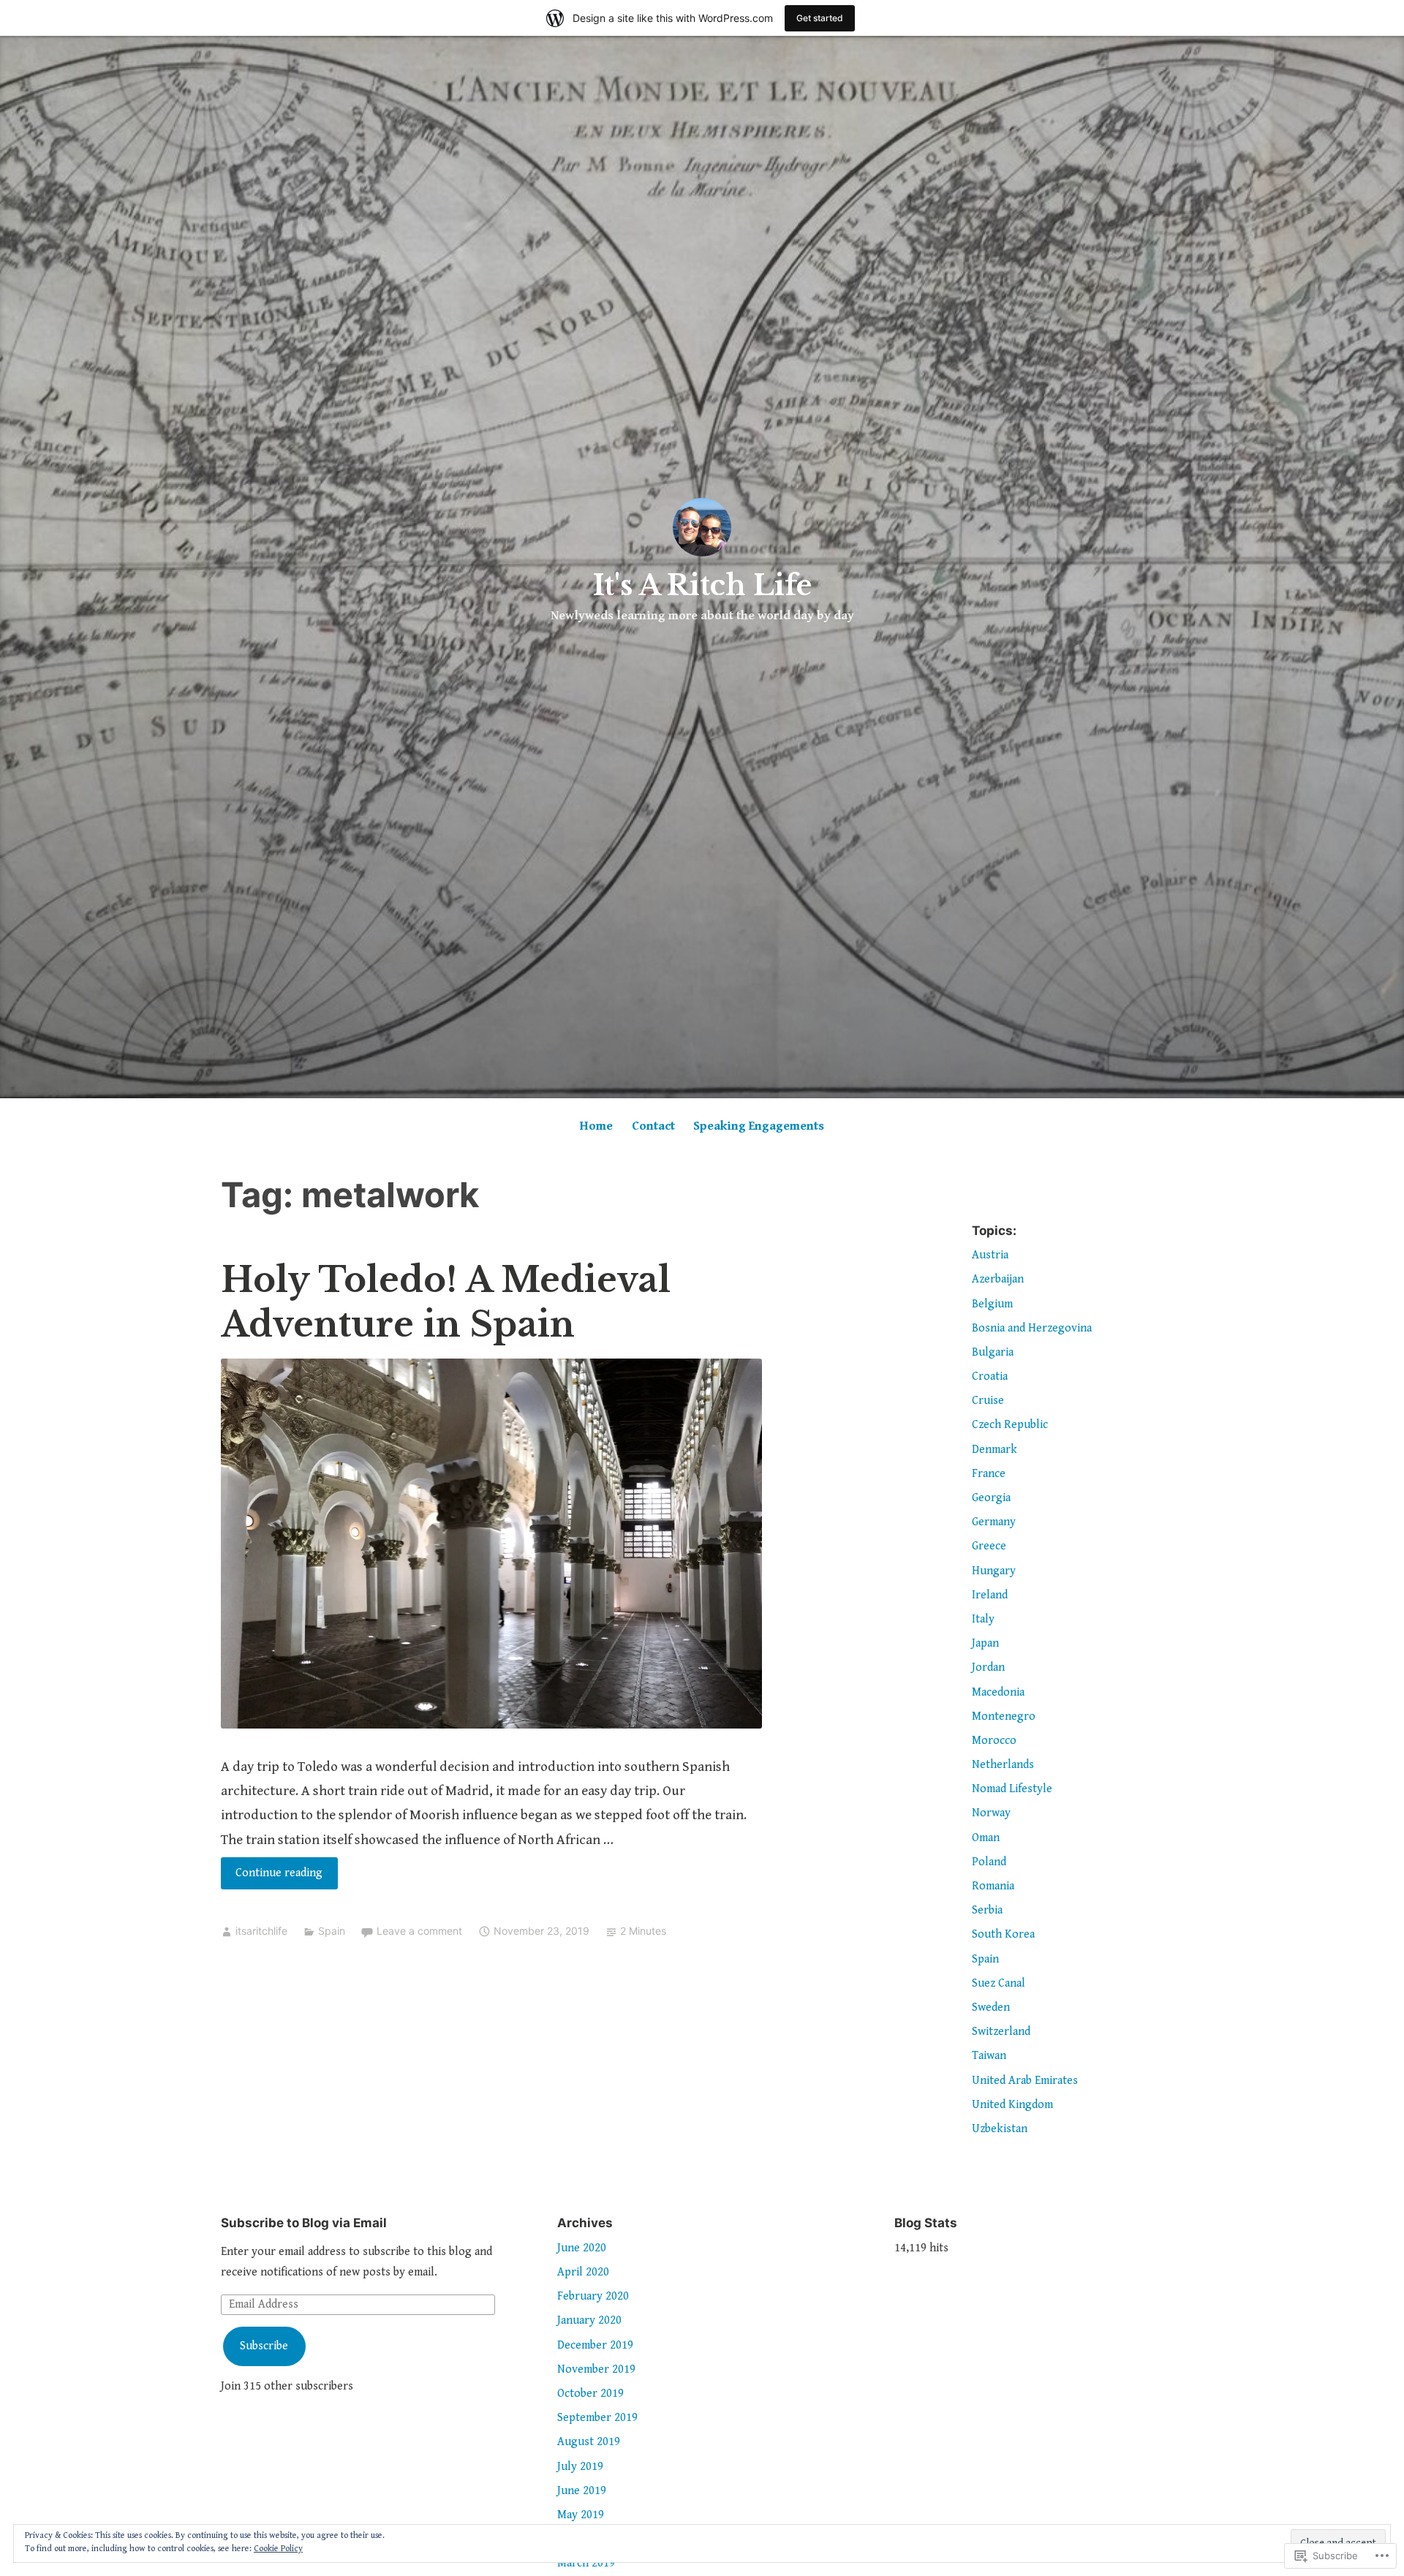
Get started (820, 18)
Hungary (994, 1571)
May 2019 (581, 2515)
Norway (991, 1813)
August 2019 (589, 2442)
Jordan (988, 1667)
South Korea (1003, 1934)
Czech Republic (1010, 1425)
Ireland (990, 1595)
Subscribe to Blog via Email (304, 2223)
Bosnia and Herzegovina (1032, 1328)
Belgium (992, 1304)
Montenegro (1004, 1716)
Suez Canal (999, 1983)
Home (596, 1126)
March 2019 (586, 2563)
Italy (983, 1619)
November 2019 (596, 2369)
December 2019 (595, 2345)
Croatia (990, 1376)
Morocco (994, 1741)
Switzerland (1001, 2032)
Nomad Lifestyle (1012, 1789)
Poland (989, 1862)
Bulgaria (993, 1352)
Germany (994, 1522)
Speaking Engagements (759, 1126)
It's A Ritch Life (702, 585)
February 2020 (593, 2296)
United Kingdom (1012, 2105)
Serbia (987, 1910)
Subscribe (264, 2346)
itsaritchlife (261, 1931)
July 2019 (580, 2467)
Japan (985, 1643)
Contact (653, 1126)
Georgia (991, 1498)
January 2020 (589, 2320)
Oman (986, 1838)
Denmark (994, 1450)
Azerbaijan (998, 1279)
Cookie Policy (278, 2549)
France (989, 1474)
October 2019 (590, 2394)
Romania (993, 1886)
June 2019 (582, 2491)
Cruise (988, 1401)
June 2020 (582, 2248)
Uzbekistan (1000, 2129)
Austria (990, 1255)
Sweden (991, 2007)
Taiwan (989, 2056)
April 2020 (583, 2272)
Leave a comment (419, 1931)
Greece (989, 1546)
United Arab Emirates (1025, 2081)
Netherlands (1003, 1765)
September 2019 (597, 2418)
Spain (332, 1931)
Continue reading (272, 1877)
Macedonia (998, 1692)
